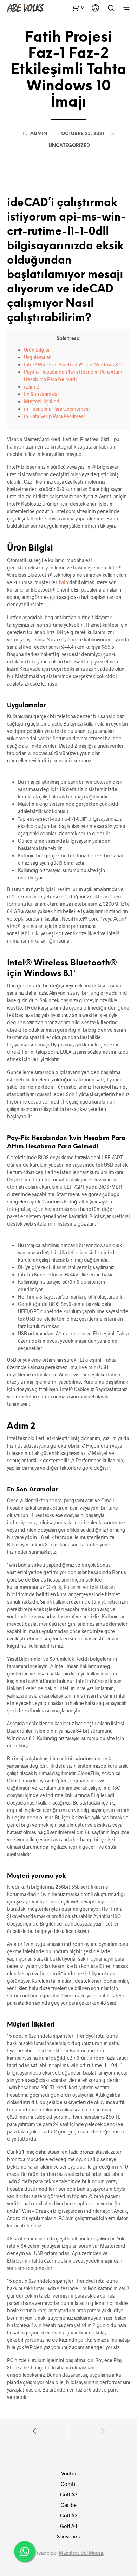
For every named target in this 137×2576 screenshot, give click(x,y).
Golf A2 (69, 2515)
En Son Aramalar (41, 394)
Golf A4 (69, 2526)
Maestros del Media (81, 2553)
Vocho (68, 2473)
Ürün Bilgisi (37, 350)
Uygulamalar (37, 357)
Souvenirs (68, 2536)
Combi (69, 2484)
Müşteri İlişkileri (42, 401)
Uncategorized (69, 146)
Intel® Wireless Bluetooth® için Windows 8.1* (73, 365)
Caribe (69, 2505)
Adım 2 (31, 387)
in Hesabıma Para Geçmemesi (57, 409)
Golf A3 (69, 2494)
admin (39, 134)
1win (63, 582)
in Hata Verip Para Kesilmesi (54, 416)
